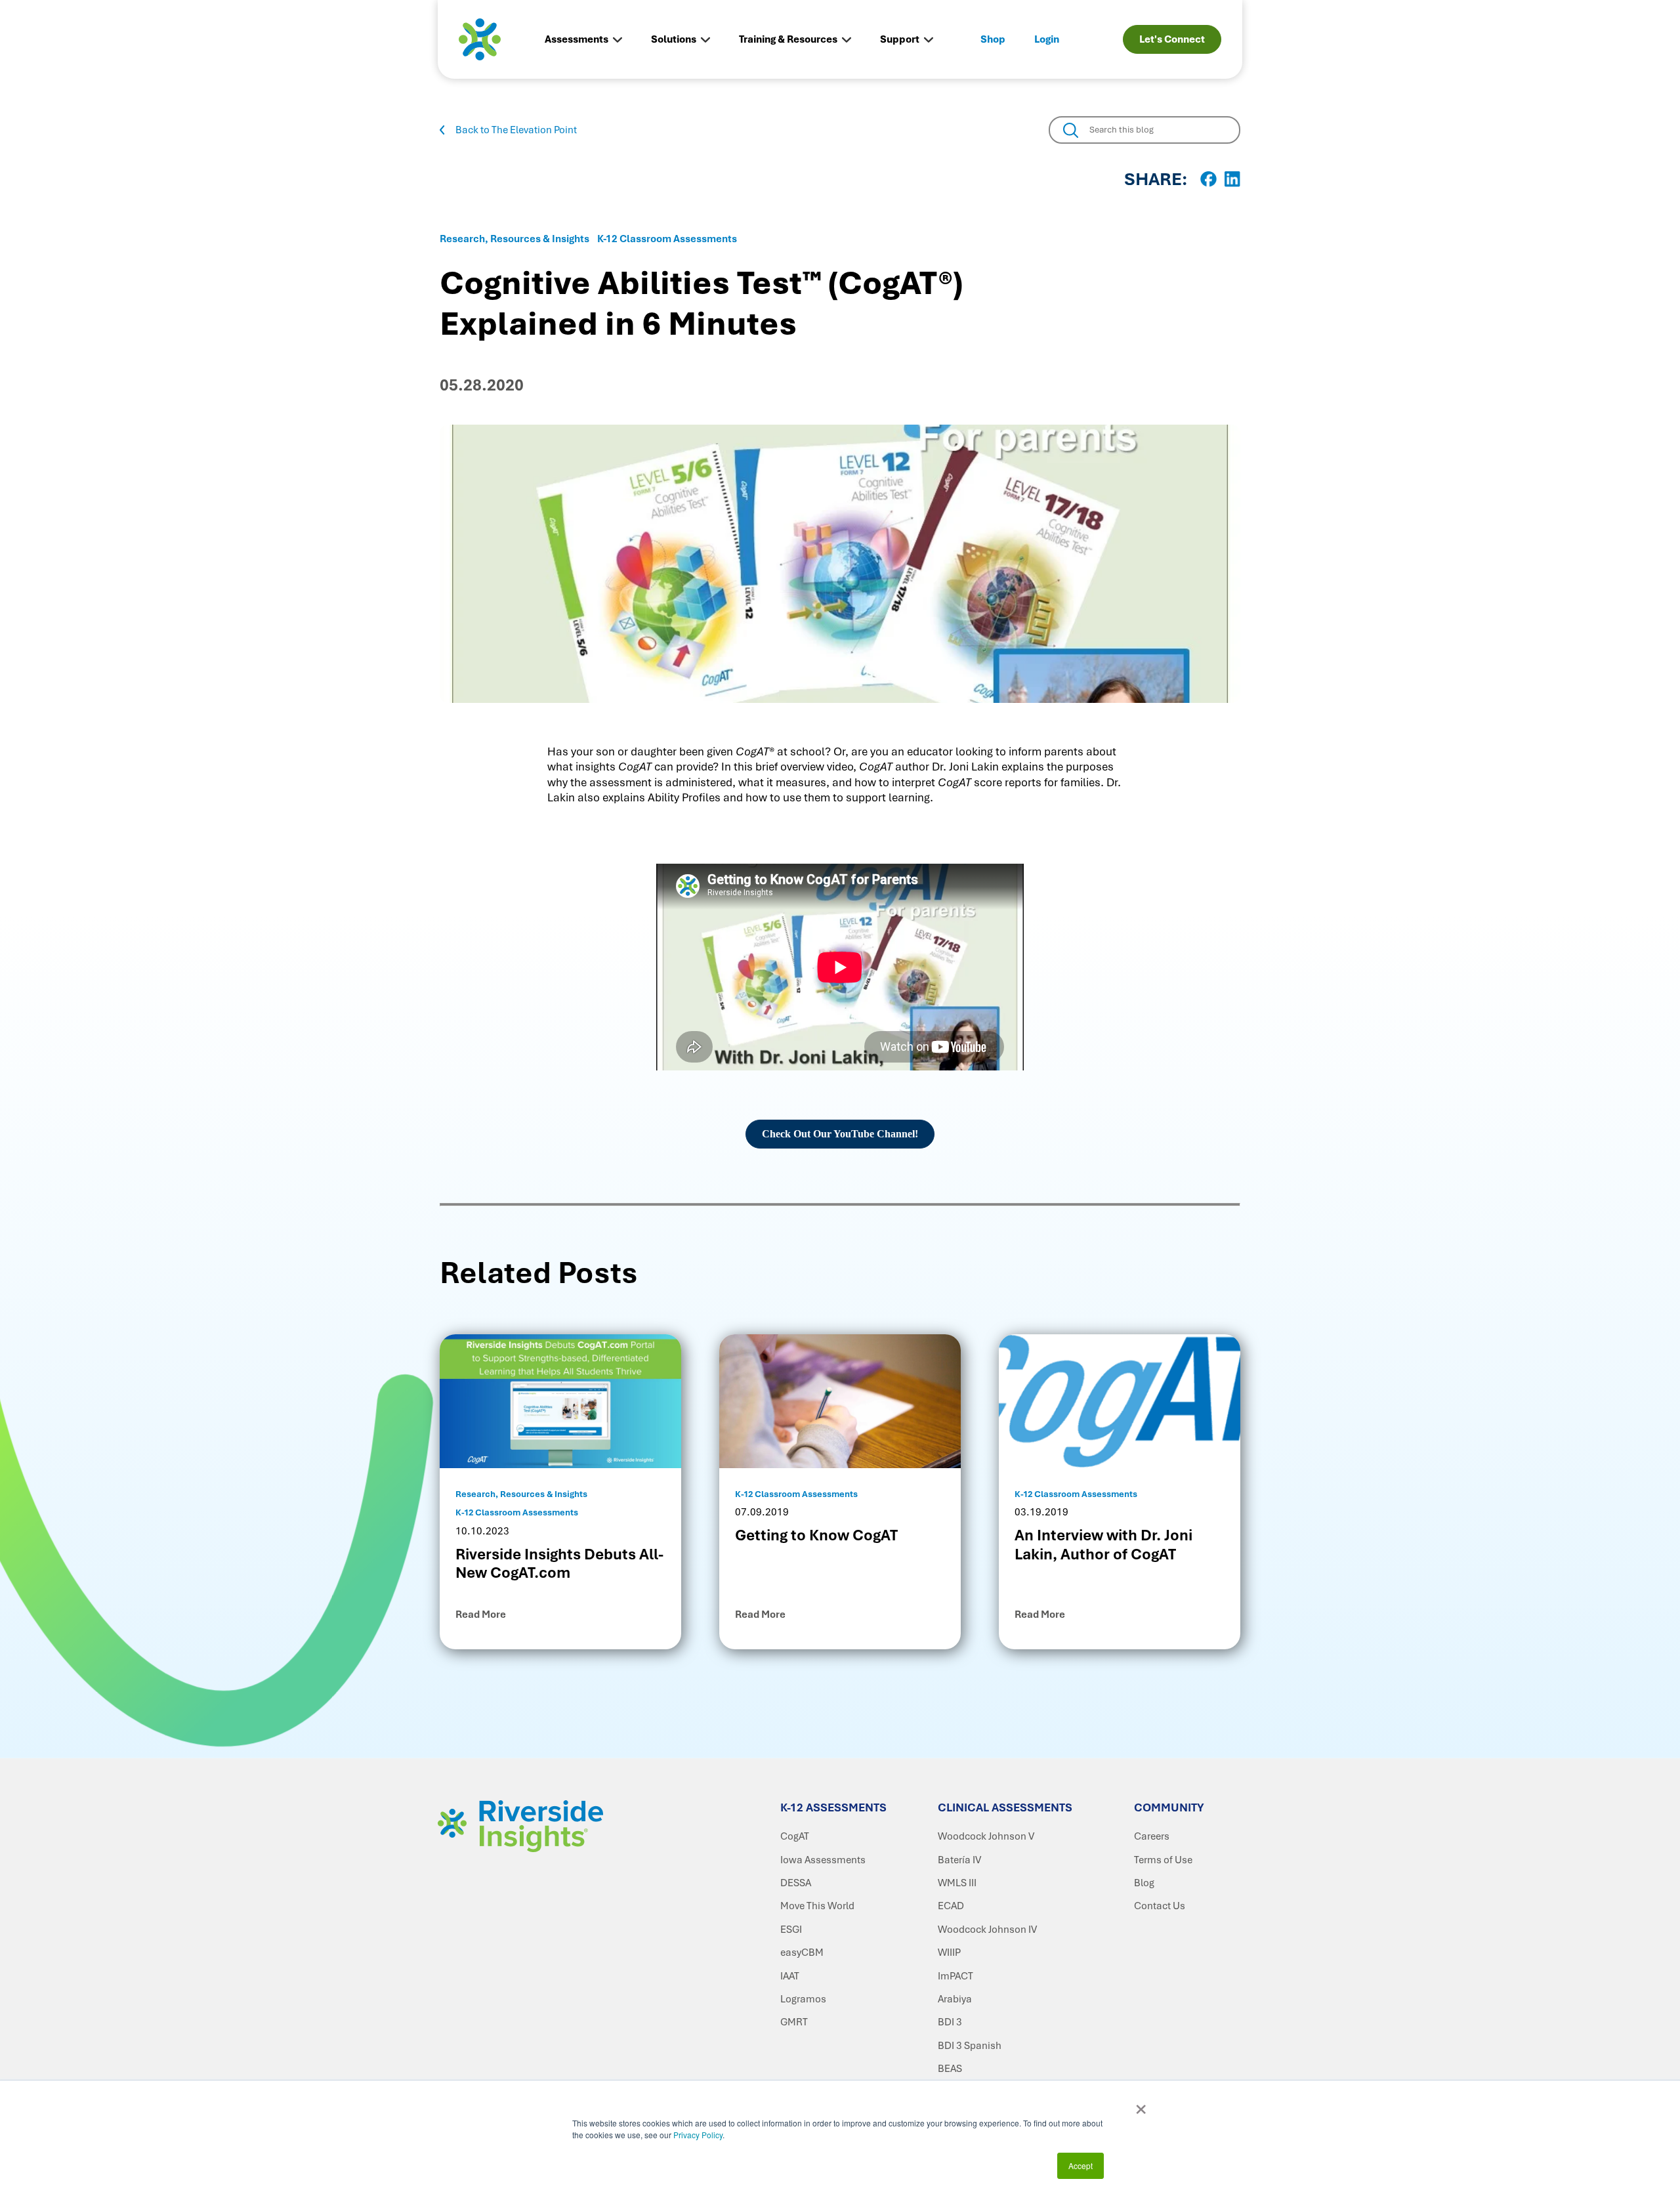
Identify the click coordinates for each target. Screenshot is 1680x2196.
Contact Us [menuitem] (1160, 1906)
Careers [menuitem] (1152, 1836)
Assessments (577, 39)
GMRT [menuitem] (794, 2022)
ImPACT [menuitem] (955, 1976)
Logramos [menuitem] (803, 1999)
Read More (481, 1615)
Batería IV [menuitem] (959, 1860)
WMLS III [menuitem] (957, 1883)
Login (1047, 39)
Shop (993, 39)
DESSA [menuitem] (796, 1883)
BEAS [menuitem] (950, 2069)
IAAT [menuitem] (790, 1976)
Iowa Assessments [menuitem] (823, 1860)
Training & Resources (788, 39)
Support (900, 39)
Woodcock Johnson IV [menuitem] (987, 1930)
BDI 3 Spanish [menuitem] (970, 2046)
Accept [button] (1081, 2165)
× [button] (1141, 2105)
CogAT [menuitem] (795, 1836)
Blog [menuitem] (1144, 1883)
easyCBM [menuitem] (802, 1953)
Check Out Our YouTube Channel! (840, 1134)
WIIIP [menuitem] (949, 1953)
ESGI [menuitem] (791, 1930)
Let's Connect (1172, 39)
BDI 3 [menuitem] (950, 2022)
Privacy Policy (698, 2135)
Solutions (674, 39)
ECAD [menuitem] (951, 1906)
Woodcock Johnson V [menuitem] (986, 1836)
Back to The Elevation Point (516, 130)
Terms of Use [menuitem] (1163, 1860)
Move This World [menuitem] (817, 1906)
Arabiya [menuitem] (955, 1999)
